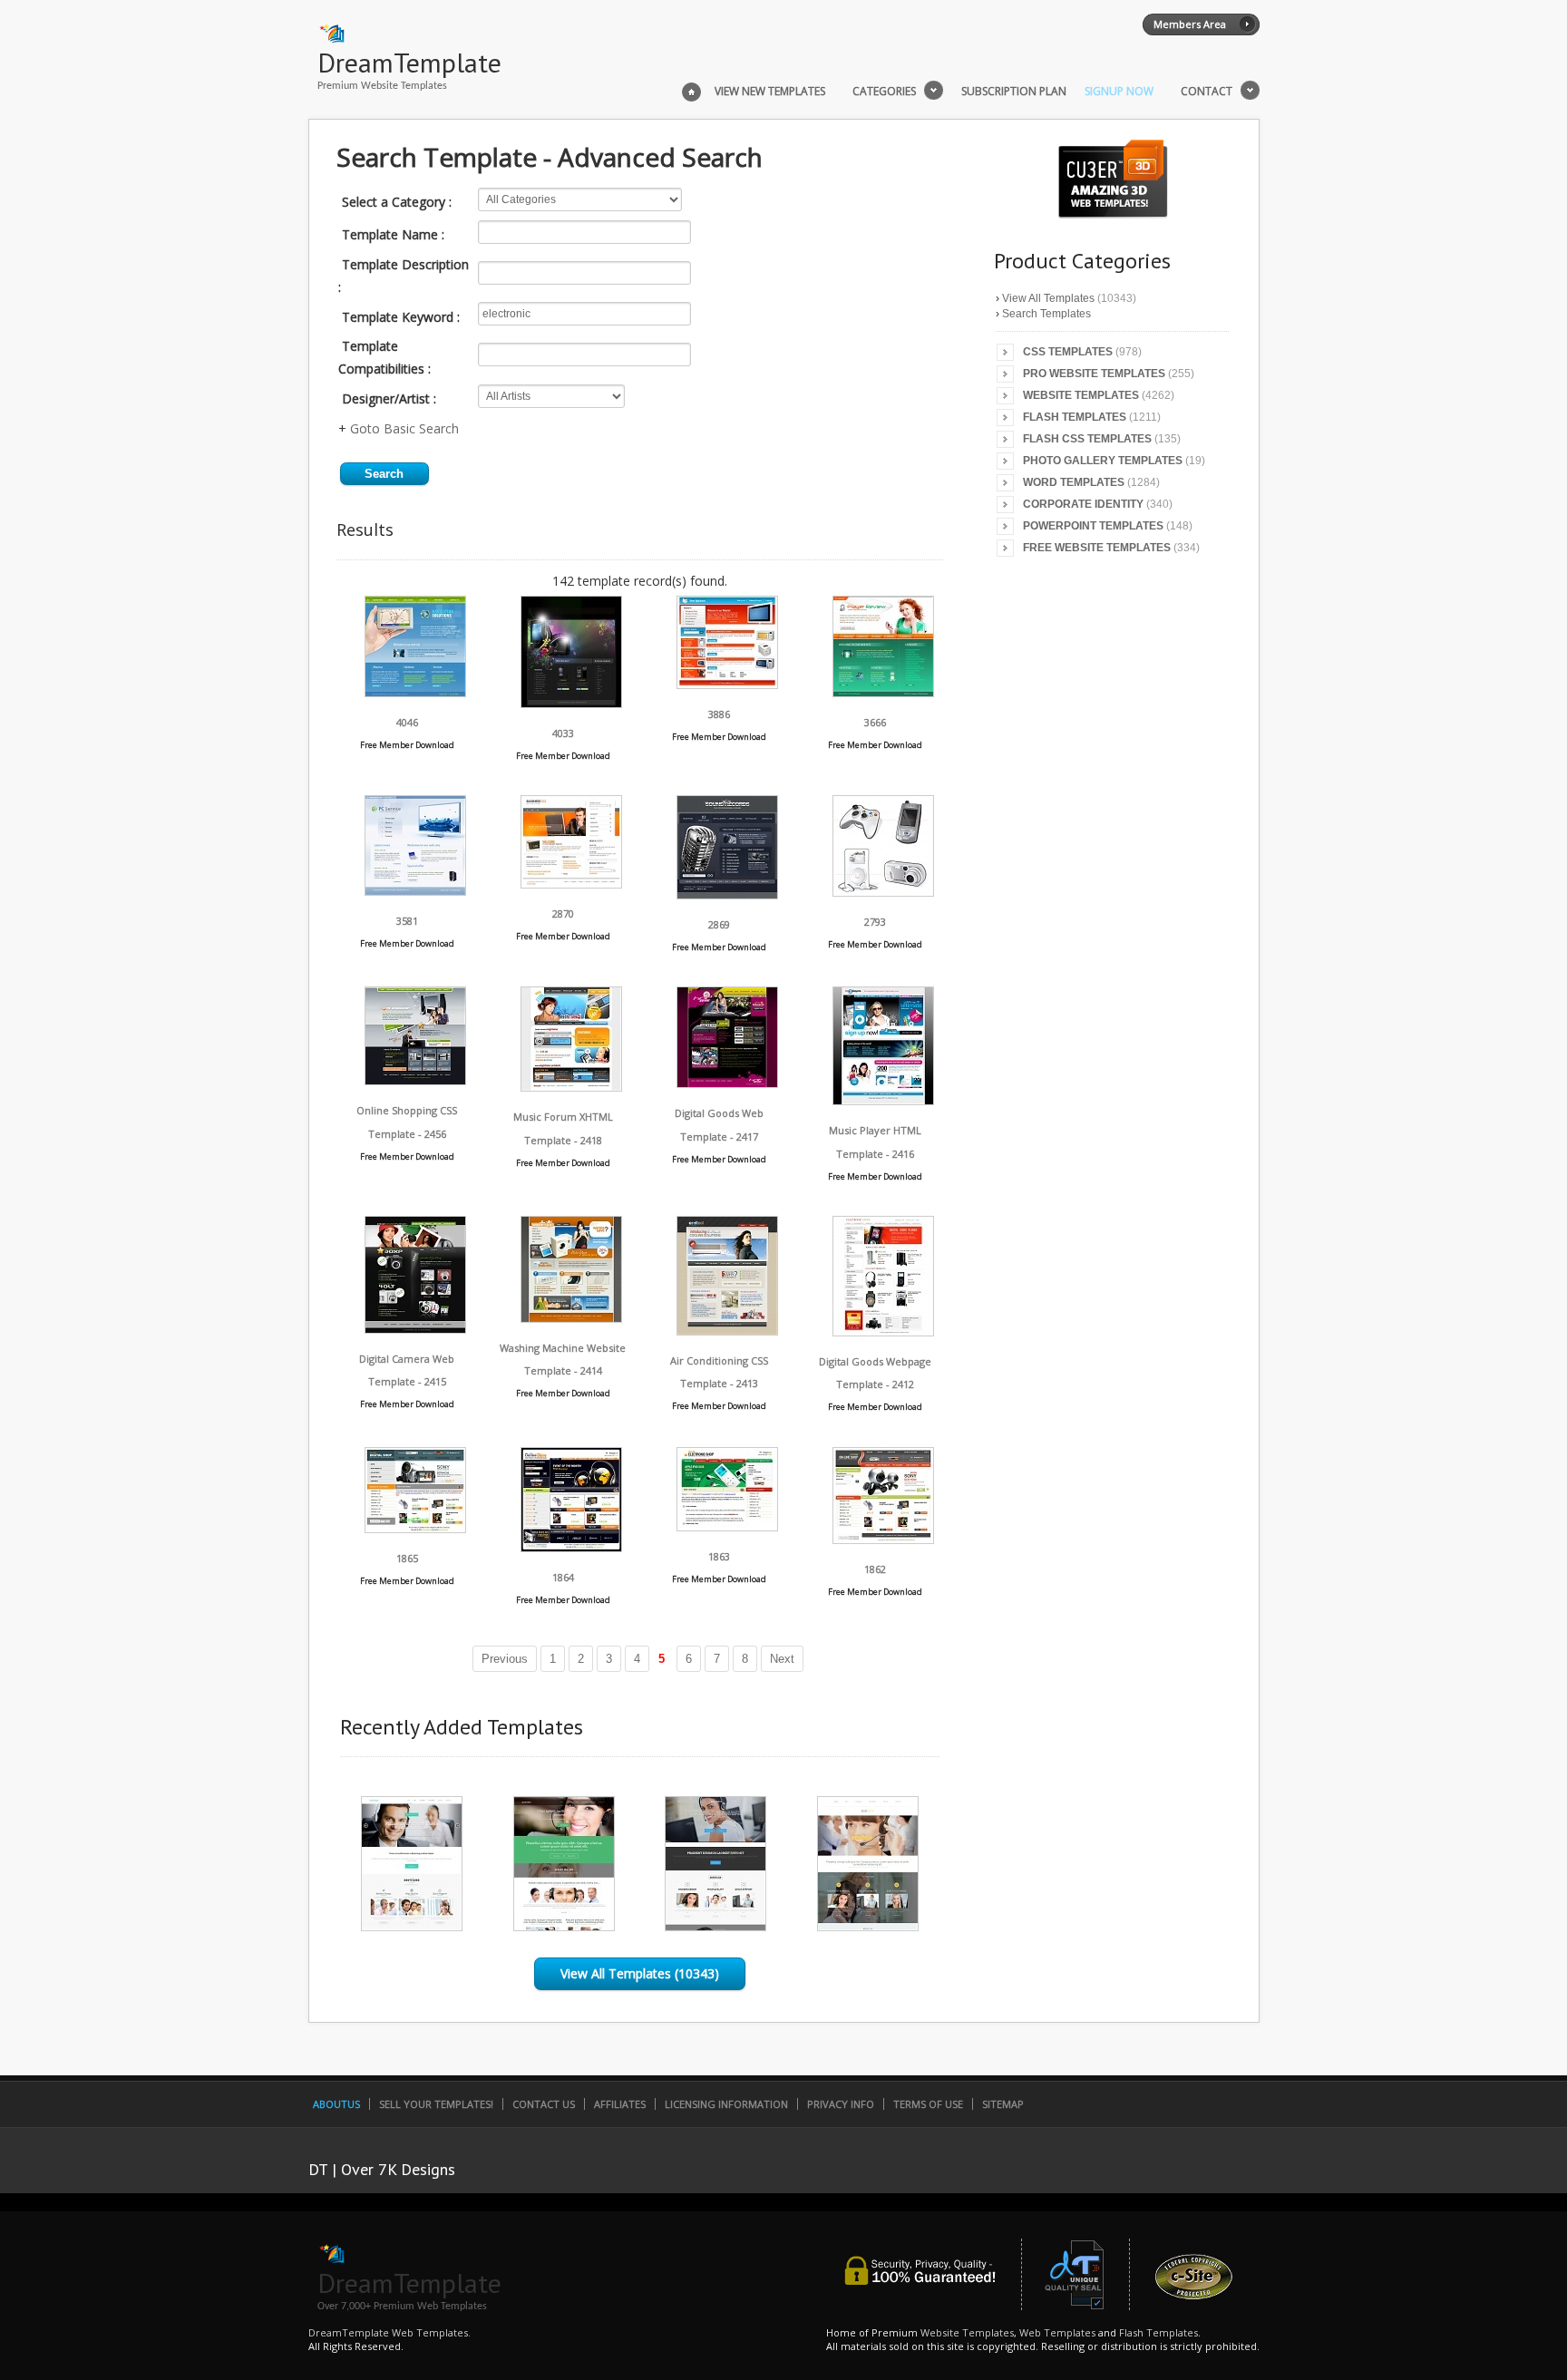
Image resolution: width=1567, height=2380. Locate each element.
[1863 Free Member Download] (727, 1526)
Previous (505, 1659)
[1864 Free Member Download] (571, 1547)
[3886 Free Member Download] (727, 684)
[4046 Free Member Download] (415, 692)
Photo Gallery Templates (1103, 461)
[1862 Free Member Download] (883, 1539)
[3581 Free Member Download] (415, 891)
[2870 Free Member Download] (571, 884)
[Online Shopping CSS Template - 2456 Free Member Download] (415, 1080)
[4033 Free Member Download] (571, 703)
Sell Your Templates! (436, 2104)
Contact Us (544, 2104)
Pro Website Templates (1094, 374)
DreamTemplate (409, 62)
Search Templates (1046, 314)
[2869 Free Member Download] (727, 894)
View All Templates (1048, 298)
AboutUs (336, 2104)
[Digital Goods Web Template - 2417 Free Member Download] (727, 1083)
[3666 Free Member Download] (883, 692)
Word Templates (1074, 482)
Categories (884, 92)
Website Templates (1081, 395)
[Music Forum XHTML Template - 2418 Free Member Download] (571, 1087)
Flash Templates (1075, 417)
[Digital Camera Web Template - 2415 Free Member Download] (415, 1329)
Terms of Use (928, 2104)
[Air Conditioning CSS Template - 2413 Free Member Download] (727, 1331)
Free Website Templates (1097, 548)
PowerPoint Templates (1093, 526)
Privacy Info (841, 2104)
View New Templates (770, 92)
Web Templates (1057, 2332)
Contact (1207, 92)
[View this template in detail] (412, 1926)
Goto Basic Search (404, 428)
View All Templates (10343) (640, 1973)
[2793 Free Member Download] (883, 892)
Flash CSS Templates (1087, 439)
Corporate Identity (1083, 504)
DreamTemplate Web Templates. (389, 2332)
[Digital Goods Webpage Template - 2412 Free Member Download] (883, 1331)
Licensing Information (726, 2104)
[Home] (691, 90)
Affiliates (620, 2104)
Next (782, 1659)
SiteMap (1003, 2104)
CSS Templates (1068, 352)
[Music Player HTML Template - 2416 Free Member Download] (883, 1100)
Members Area (1190, 24)
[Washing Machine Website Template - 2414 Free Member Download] (571, 1318)
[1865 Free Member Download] (415, 1528)
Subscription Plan (1014, 92)
